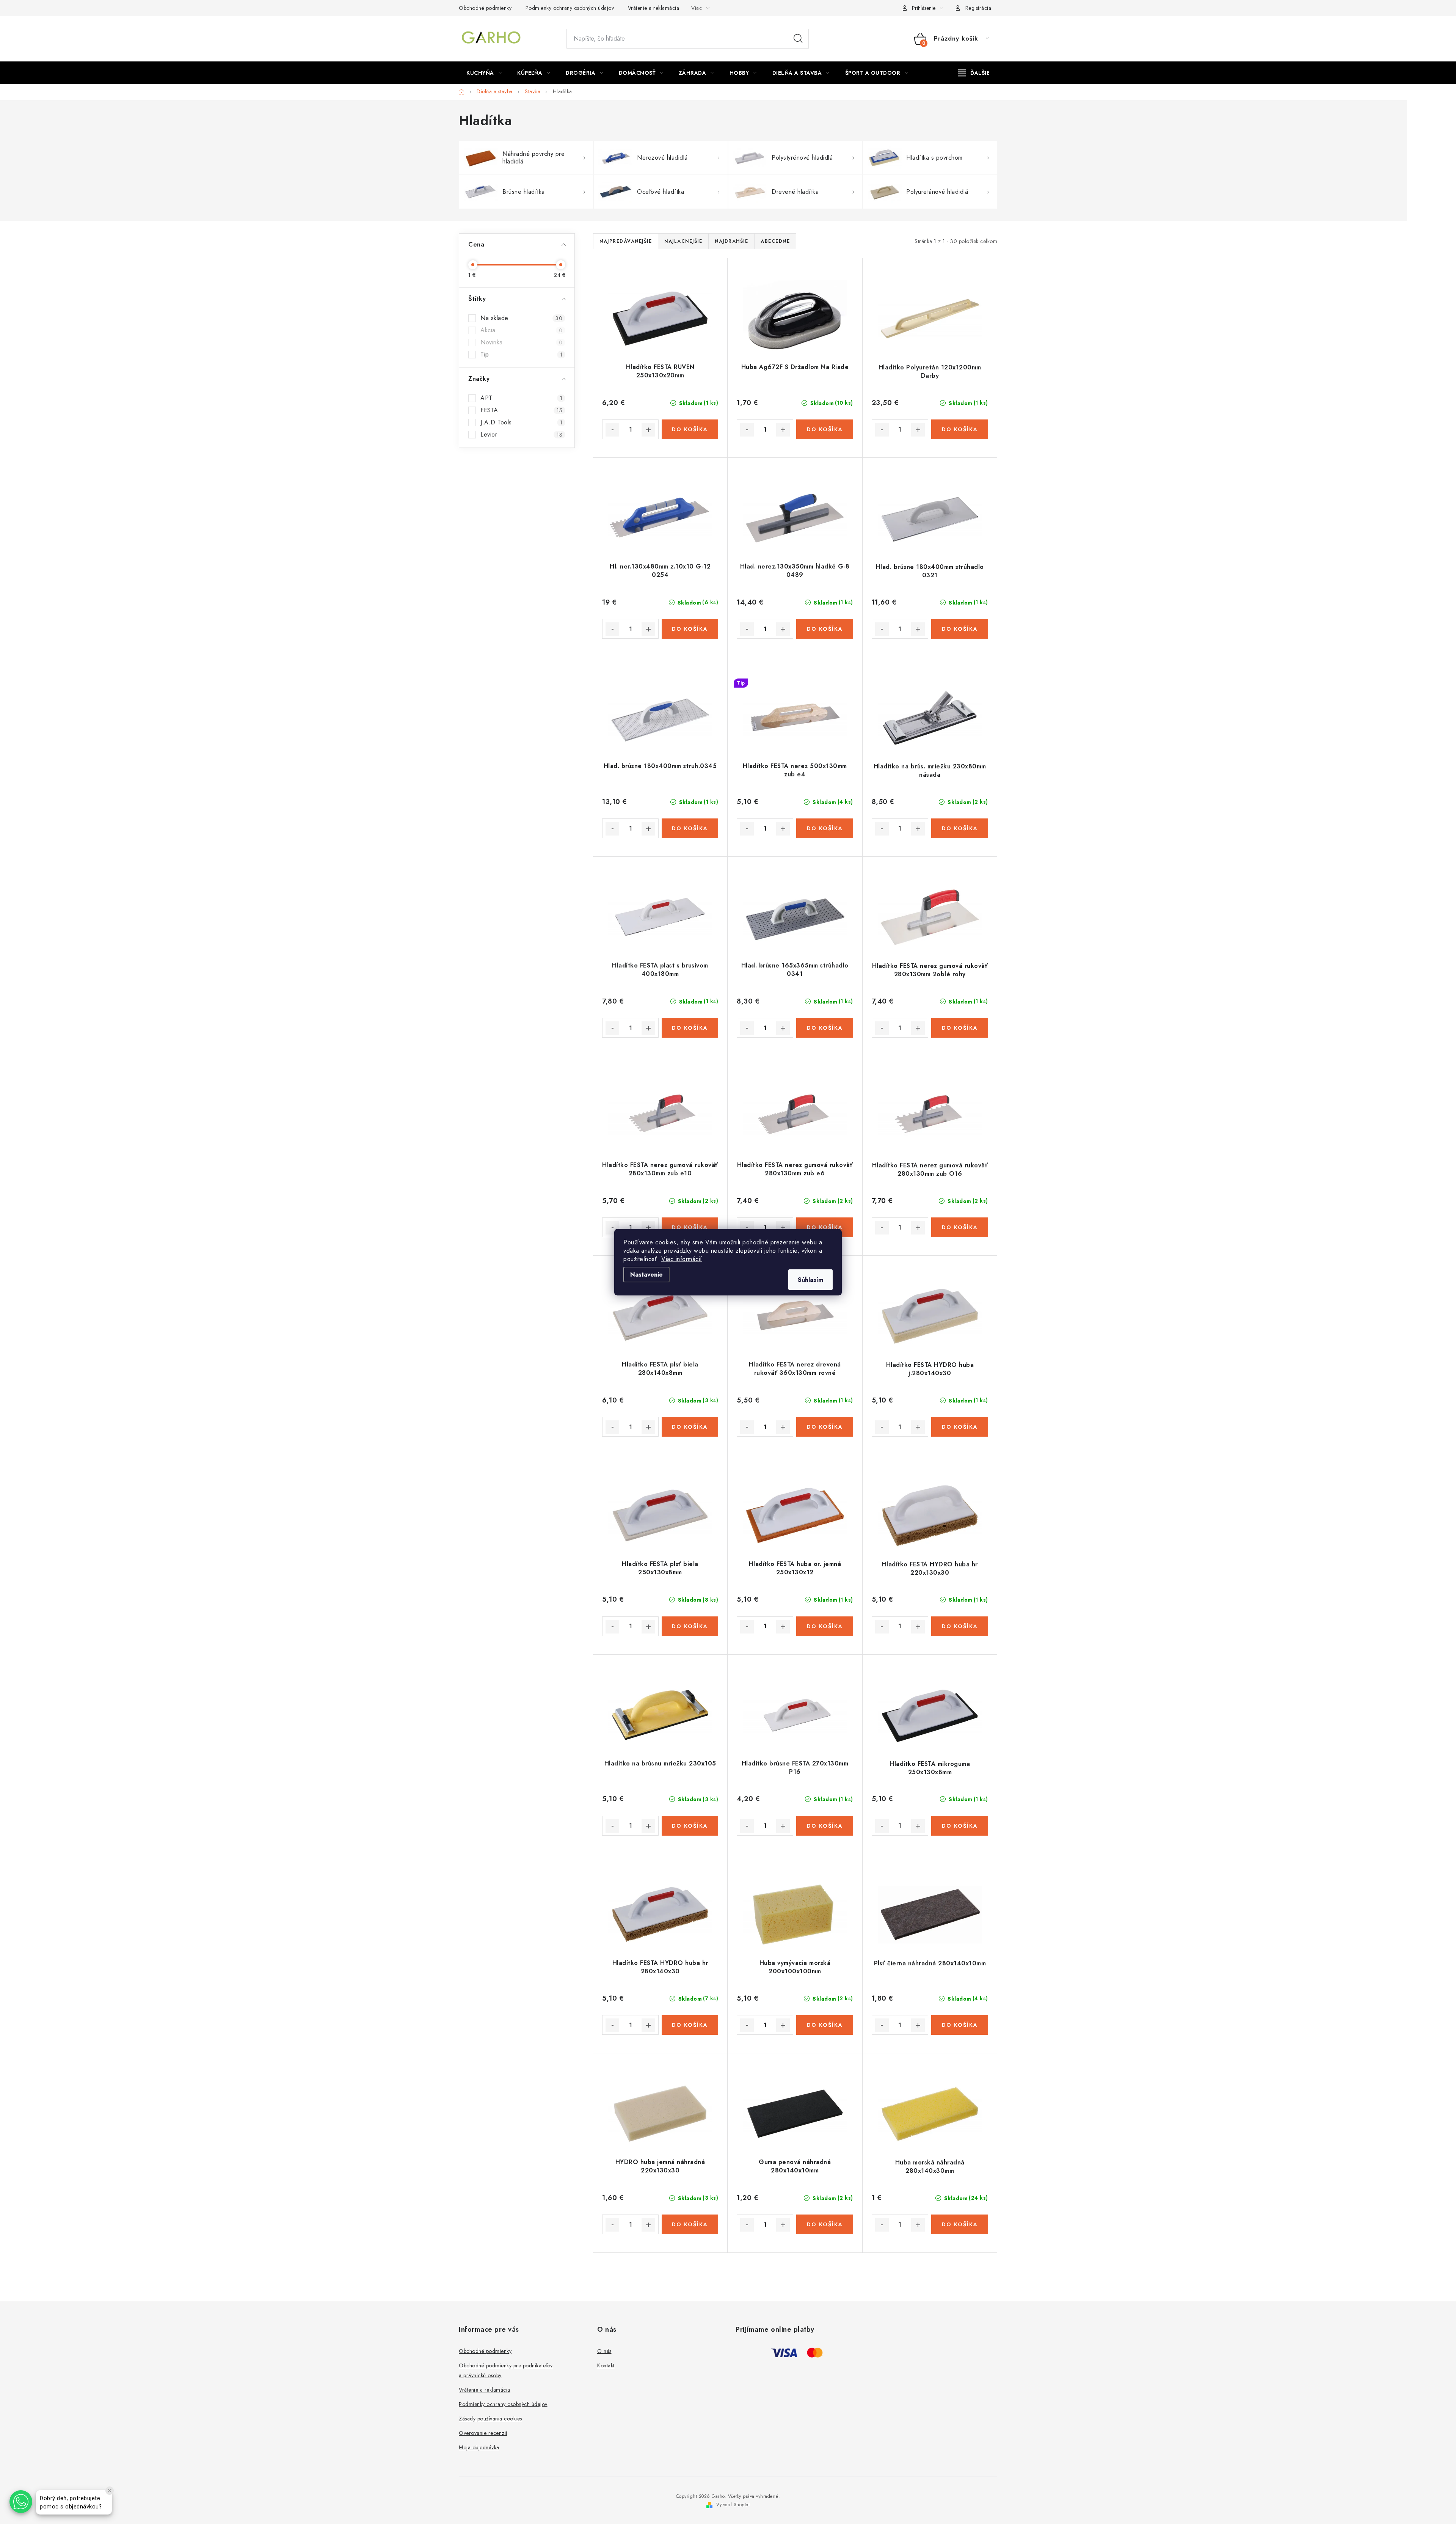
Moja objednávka (479, 2447)
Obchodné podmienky (485, 8)
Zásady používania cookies (490, 2419)
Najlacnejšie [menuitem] (683, 241)
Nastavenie (646, 1274)
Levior (521, 435)
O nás (604, 2351)
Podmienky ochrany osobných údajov (570, 8)
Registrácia (978, 8)
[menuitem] (484, 73)
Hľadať (798, 39)
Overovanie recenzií (483, 2433)
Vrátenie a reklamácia (654, 8)
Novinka (521, 342)
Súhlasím (810, 1279)
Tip (521, 355)
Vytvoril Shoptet (733, 2505)
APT (521, 398)
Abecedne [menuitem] (775, 241)
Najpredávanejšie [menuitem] (626, 241)
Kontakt (606, 2365)
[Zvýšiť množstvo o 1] (648, 430)
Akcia (521, 330)
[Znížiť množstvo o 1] (612, 430)
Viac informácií (682, 1259)
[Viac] (974, 73)
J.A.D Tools (521, 422)
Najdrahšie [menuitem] (731, 241)
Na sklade (521, 318)
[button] (21, 2502)
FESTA (521, 410)
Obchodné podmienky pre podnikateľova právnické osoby (506, 2370)
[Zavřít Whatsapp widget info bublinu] (110, 2491)
